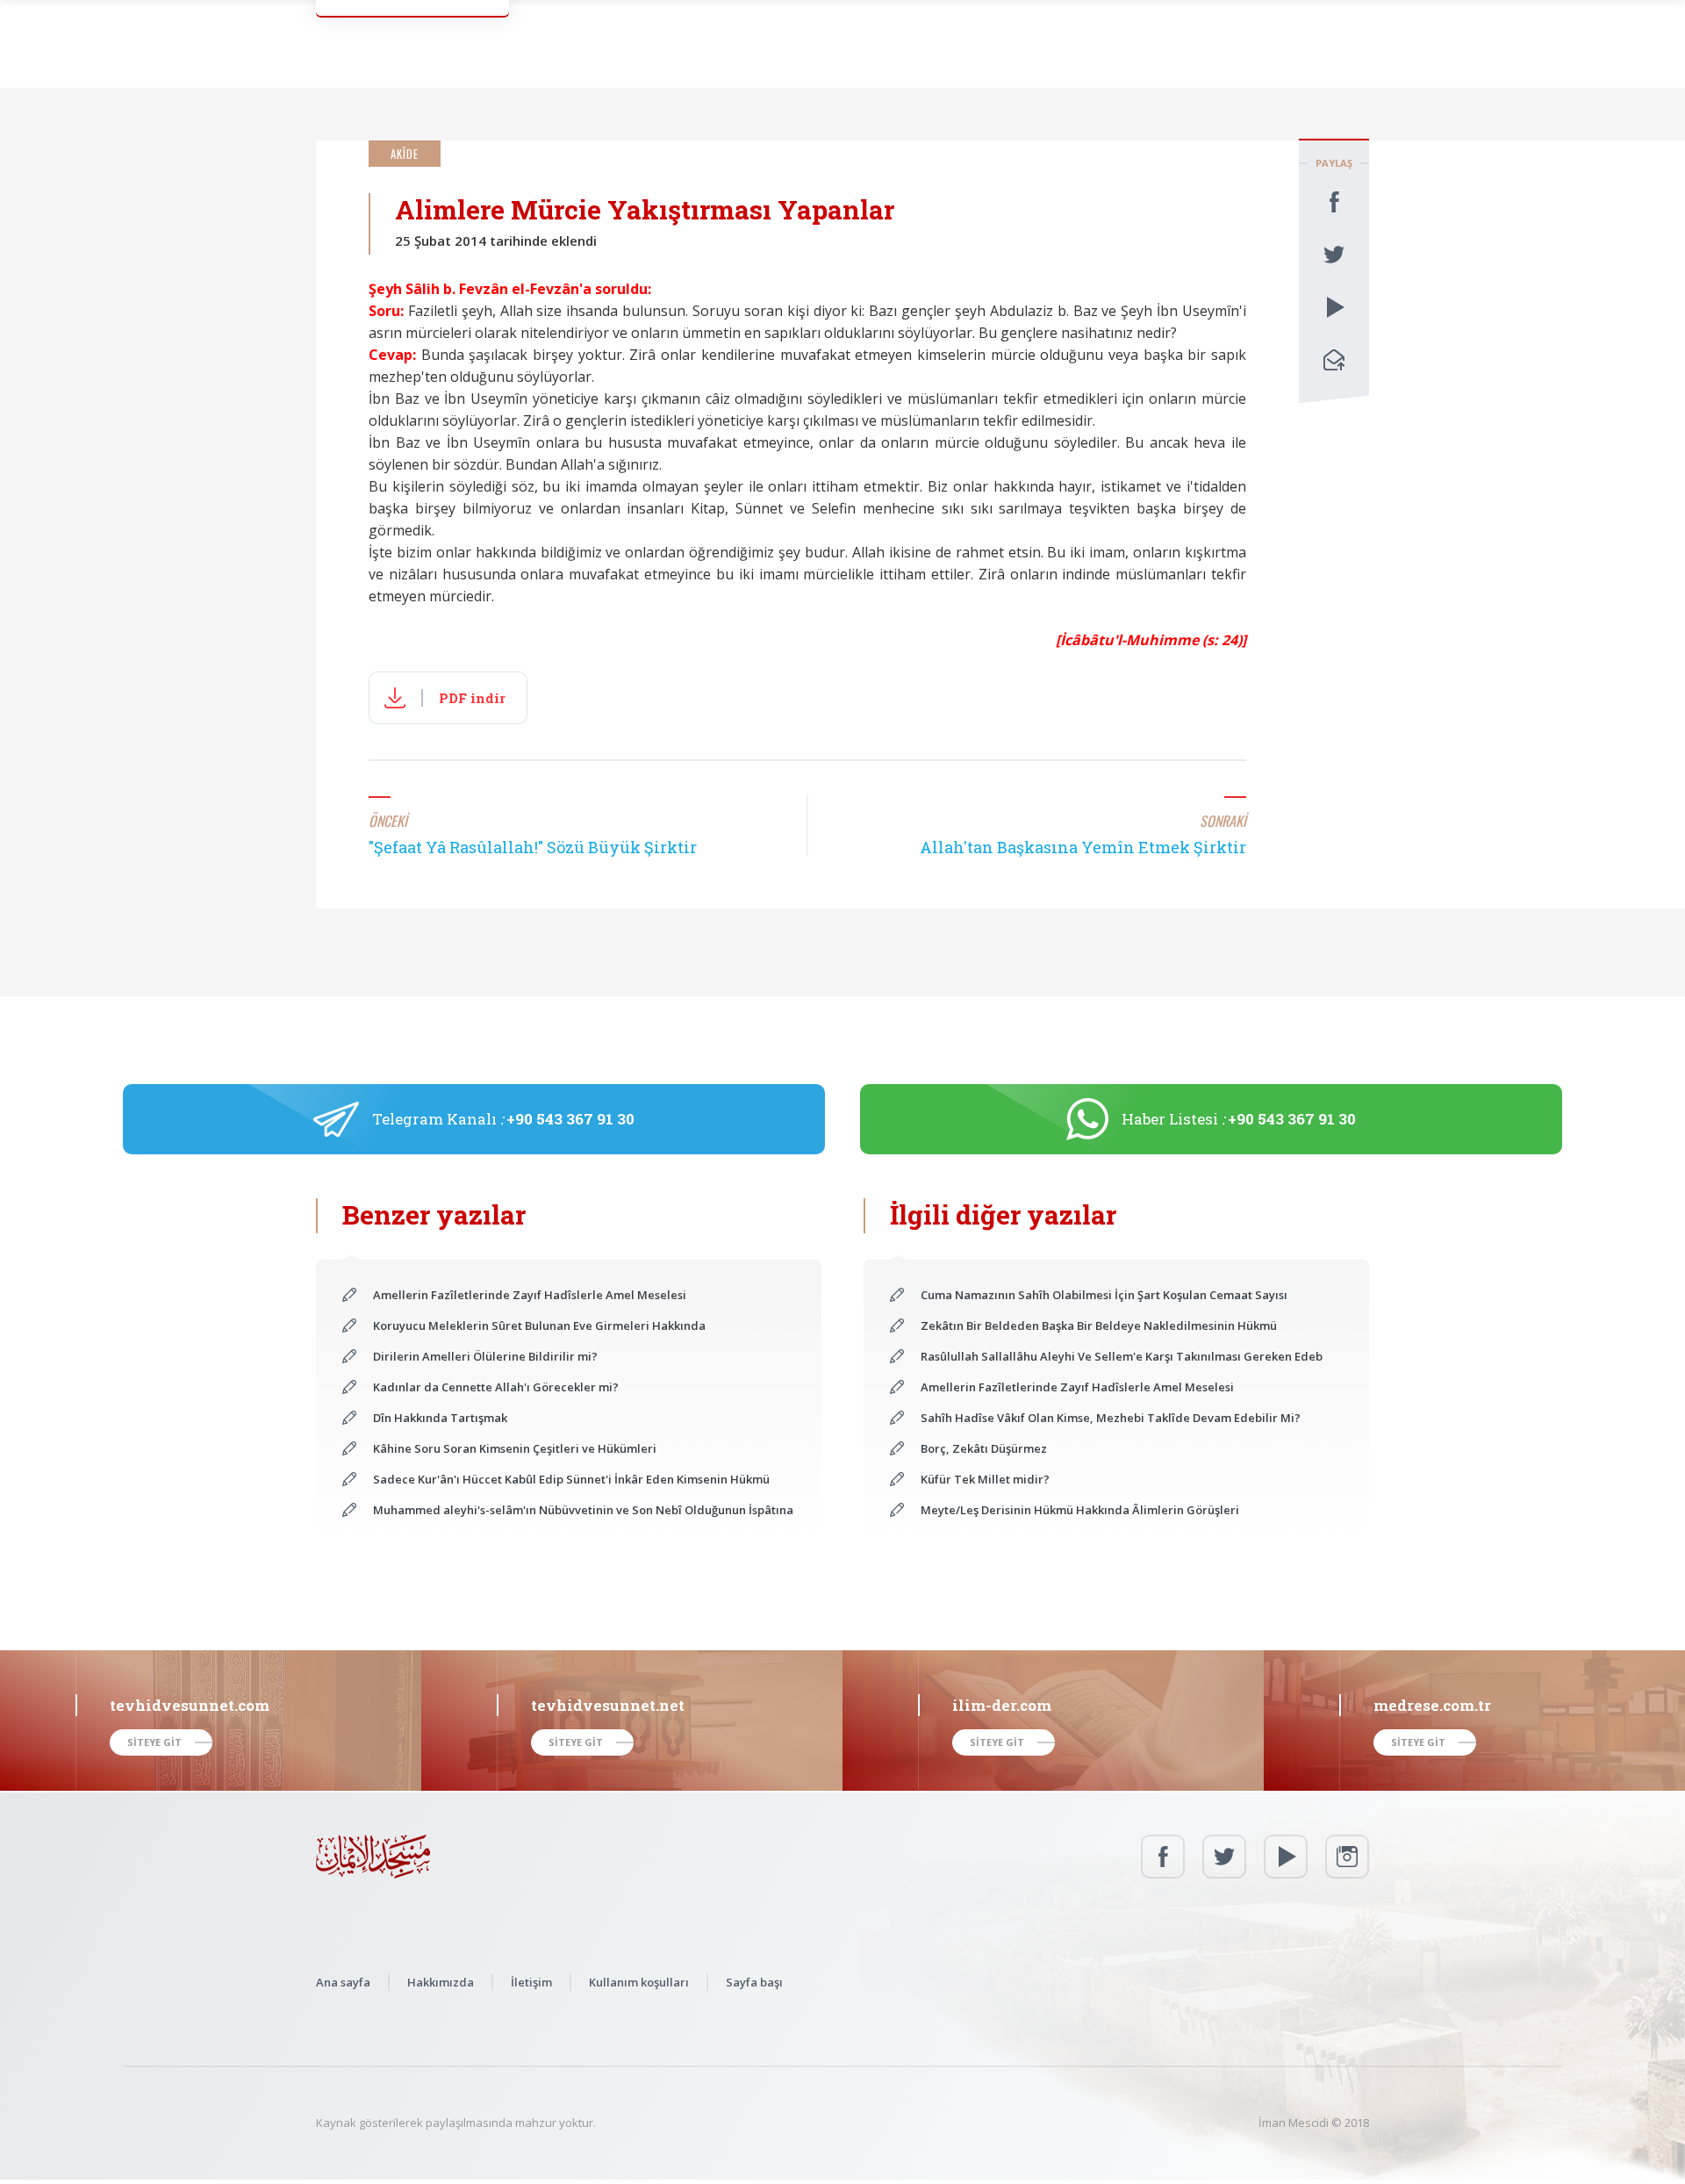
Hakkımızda (441, 1982)
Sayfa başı (754, 1982)
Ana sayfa (343, 1982)
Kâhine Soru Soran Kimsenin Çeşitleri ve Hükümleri (515, 1448)
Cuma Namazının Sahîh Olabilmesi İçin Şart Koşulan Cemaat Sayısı (1104, 1295)
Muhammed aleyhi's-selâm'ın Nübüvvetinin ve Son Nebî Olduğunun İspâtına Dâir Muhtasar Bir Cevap (584, 1510)
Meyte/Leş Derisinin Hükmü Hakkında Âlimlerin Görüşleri (1080, 1510)
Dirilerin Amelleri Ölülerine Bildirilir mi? (485, 1356)
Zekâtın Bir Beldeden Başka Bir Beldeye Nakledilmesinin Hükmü (1099, 1325)
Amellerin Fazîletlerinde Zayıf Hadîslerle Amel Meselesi (530, 1295)
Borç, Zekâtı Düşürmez (984, 1448)
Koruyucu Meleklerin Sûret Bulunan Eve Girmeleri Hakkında (539, 1325)
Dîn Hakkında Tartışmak (440, 1418)
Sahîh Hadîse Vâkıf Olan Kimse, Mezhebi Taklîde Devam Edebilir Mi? (1111, 1418)
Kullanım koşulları (639, 1982)
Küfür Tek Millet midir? (985, 1479)
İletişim (531, 1982)
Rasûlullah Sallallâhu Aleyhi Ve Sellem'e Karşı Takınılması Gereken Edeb (1122, 1356)
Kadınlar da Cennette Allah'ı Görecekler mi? (496, 1387)
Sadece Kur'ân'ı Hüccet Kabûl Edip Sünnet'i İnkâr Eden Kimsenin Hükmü (571, 1479)
